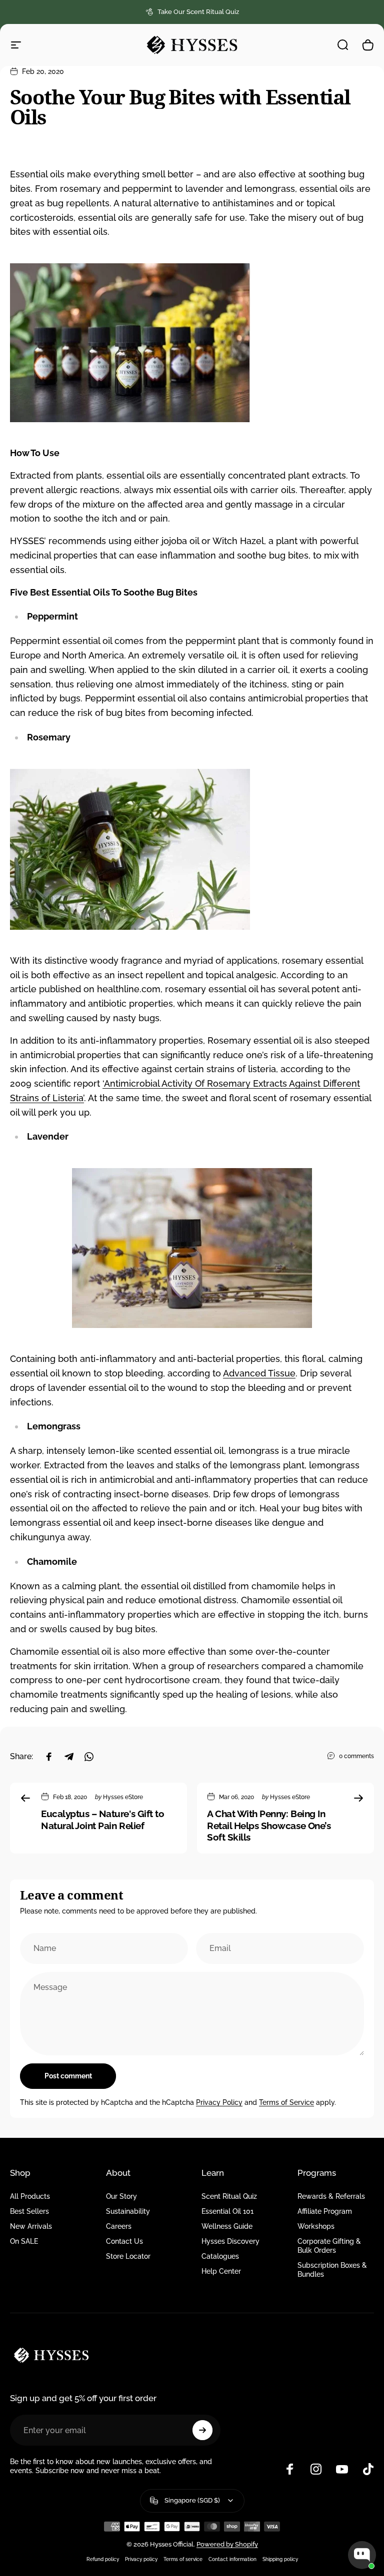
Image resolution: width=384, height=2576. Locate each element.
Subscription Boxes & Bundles (332, 2269)
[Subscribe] (202, 2430)
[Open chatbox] (362, 2555)
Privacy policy (141, 2559)
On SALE (24, 2241)
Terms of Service (286, 2102)
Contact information (232, 2559)
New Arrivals (31, 2226)
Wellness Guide (227, 2226)
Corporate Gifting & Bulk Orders (329, 2246)
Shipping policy (280, 2559)
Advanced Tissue (259, 1373)
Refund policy (103, 2559)
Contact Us (124, 2241)
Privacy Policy (219, 2102)
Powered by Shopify (227, 2544)
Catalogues (220, 2256)
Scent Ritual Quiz (229, 2196)
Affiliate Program (325, 2211)
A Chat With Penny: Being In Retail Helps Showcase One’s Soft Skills (269, 1825)
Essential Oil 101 (227, 2211)
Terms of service (183, 2559)
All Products (30, 2196)
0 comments (356, 1756)
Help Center (221, 2271)
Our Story (121, 2196)
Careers (119, 2226)
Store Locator (128, 2256)
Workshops (316, 2226)
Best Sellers (29, 2211)
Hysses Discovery (230, 2241)
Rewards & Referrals (331, 2196)
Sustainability (128, 2211)
